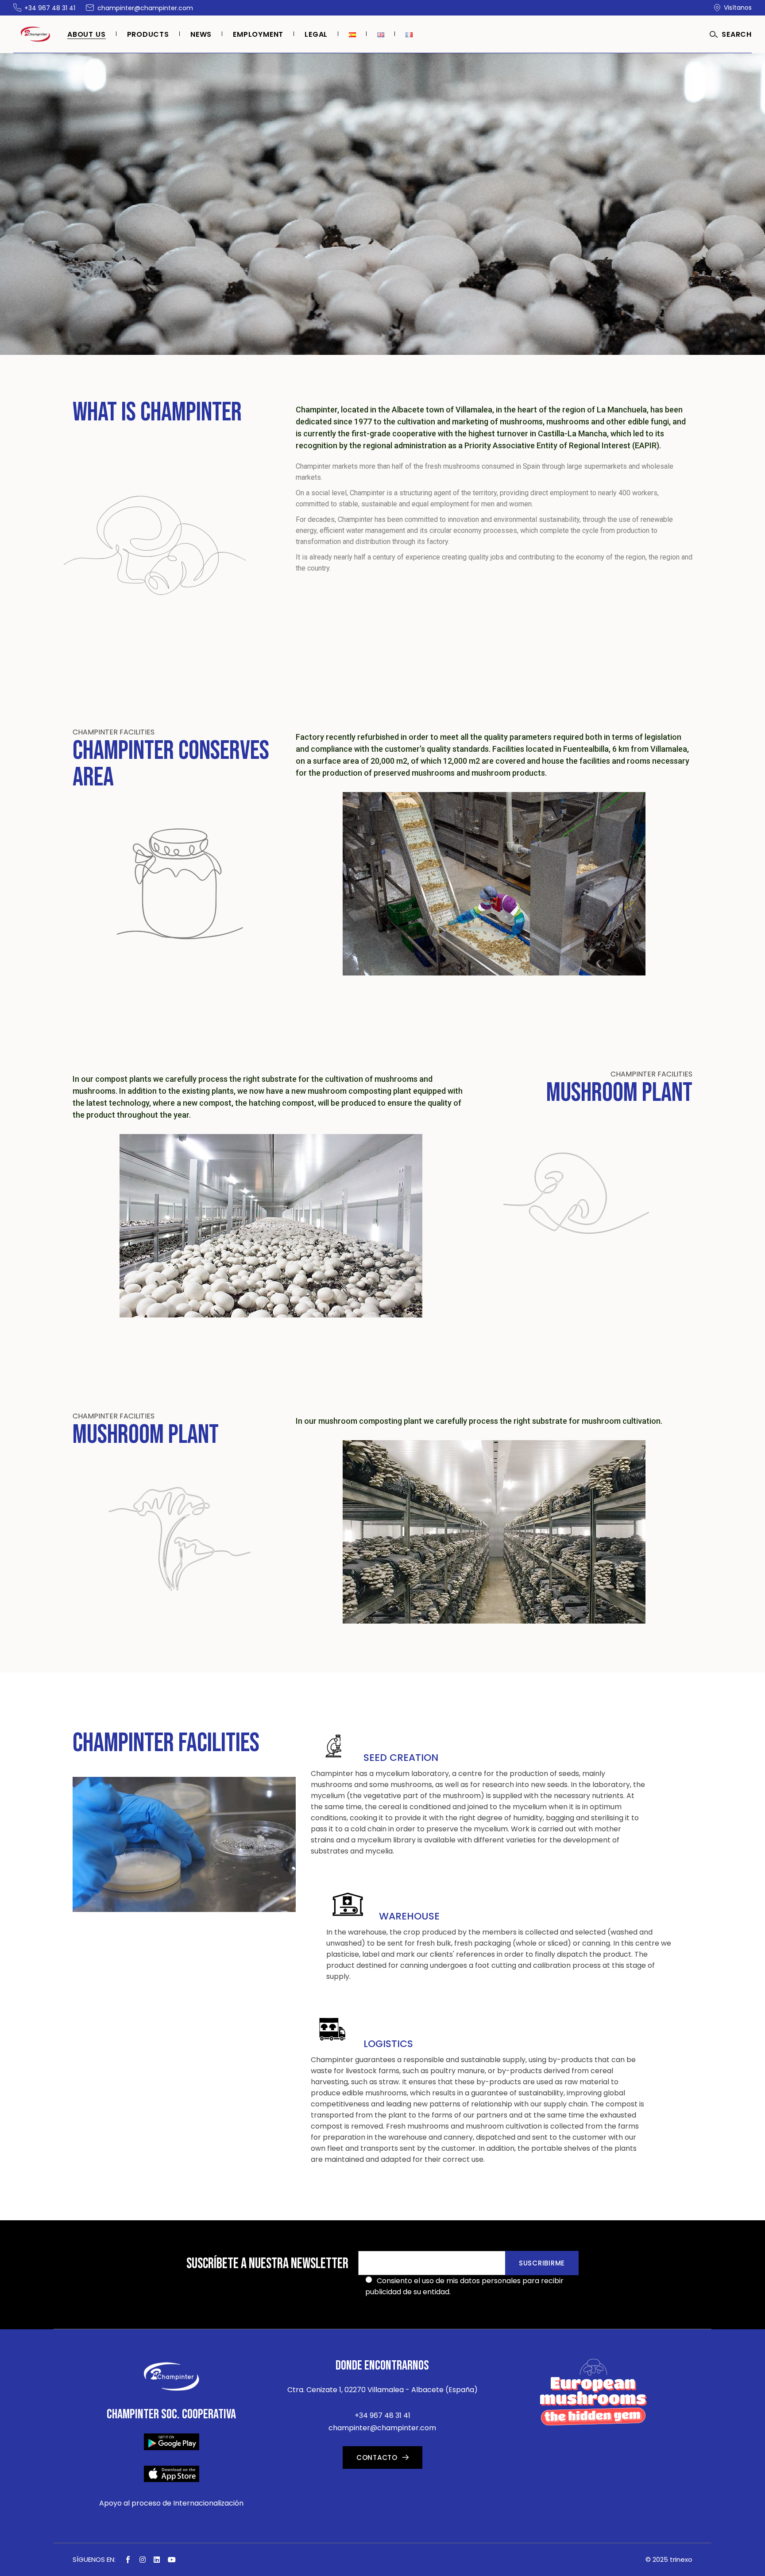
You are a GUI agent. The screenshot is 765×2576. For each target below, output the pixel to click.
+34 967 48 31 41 (382, 2415)
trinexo (681, 2559)
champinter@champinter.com (382, 2428)
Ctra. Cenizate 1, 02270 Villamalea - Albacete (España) (382, 2390)
